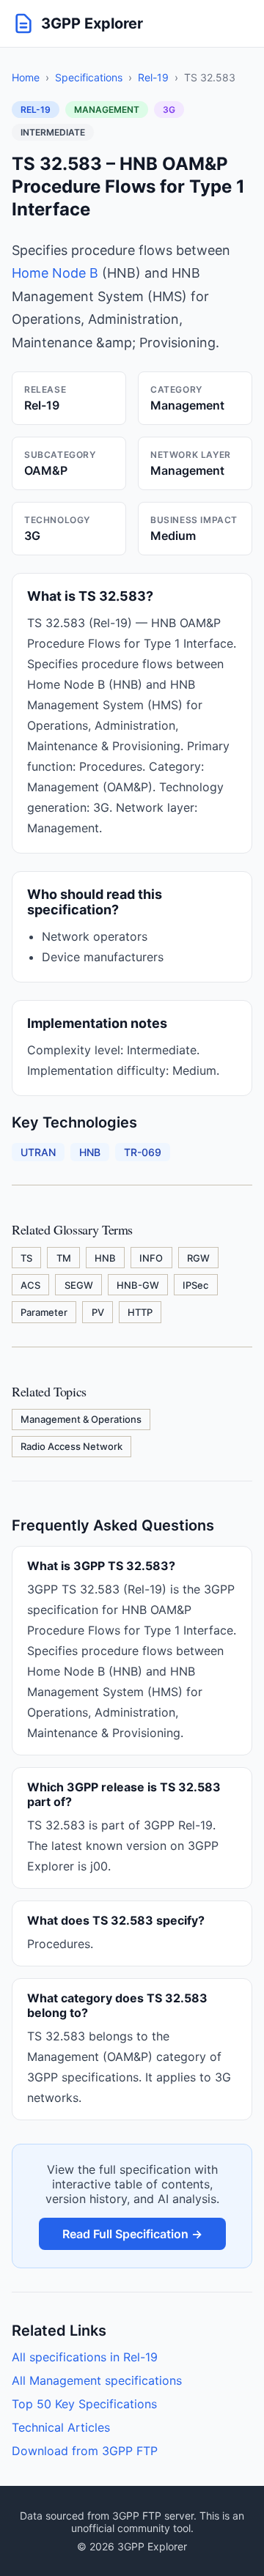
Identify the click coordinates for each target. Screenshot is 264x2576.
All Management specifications (97, 2380)
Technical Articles (61, 2427)
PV (98, 1312)
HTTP (140, 1312)
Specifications (89, 77)
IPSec (195, 1285)
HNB (105, 1258)
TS (26, 1258)
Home (26, 77)
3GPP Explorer (92, 23)
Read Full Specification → (132, 2234)
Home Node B (55, 273)
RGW (198, 1258)
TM (64, 1258)
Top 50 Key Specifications (84, 2404)
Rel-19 (153, 77)
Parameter (44, 1312)
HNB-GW (138, 1285)
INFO (151, 1258)
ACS (30, 1285)
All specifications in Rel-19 (85, 2357)
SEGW (79, 1285)
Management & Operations (81, 1419)
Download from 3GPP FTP (85, 2451)
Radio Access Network (71, 1446)
